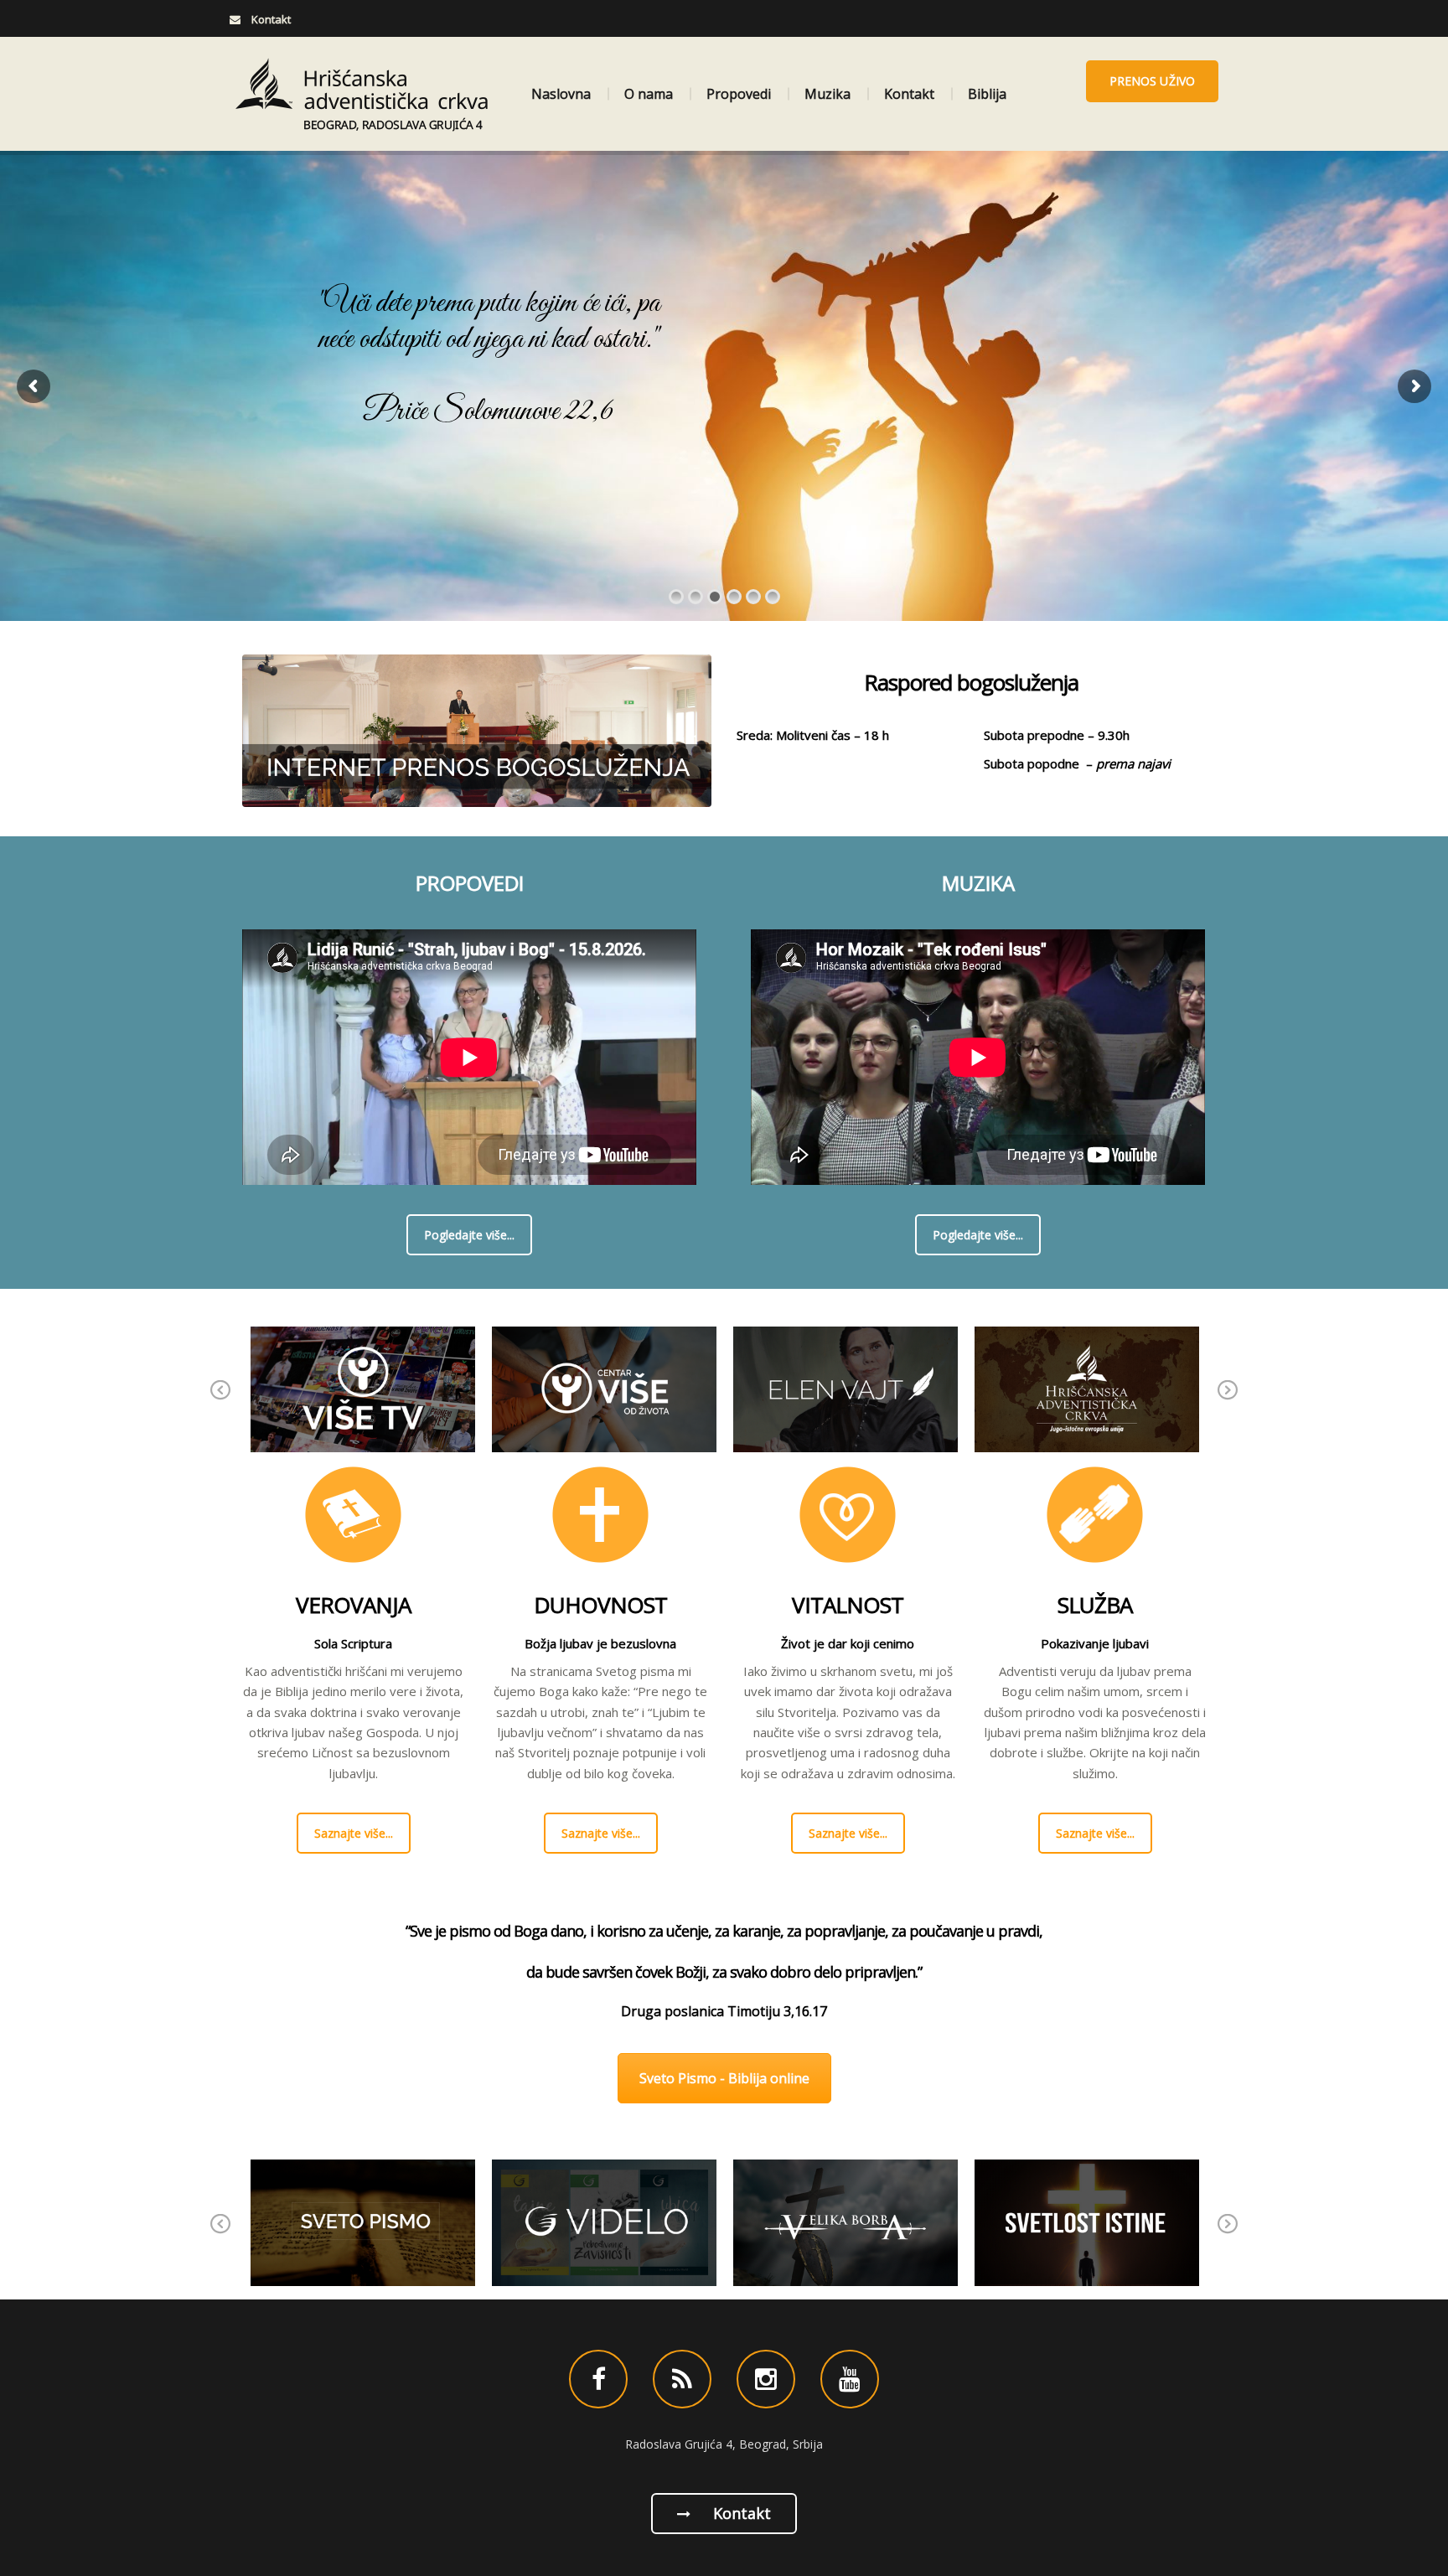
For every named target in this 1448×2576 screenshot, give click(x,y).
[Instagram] (766, 2379)
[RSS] (682, 2379)
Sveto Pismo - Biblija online (724, 2078)
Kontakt (909, 94)
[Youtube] (850, 2379)
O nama (649, 94)
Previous (221, 1402)
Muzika (827, 94)
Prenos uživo (1152, 81)
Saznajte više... (354, 1833)
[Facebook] (598, 2379)
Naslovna (561, 94)
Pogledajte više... (469, 1235)
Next (1228, 1402)
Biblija (987, 94)
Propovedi (739, 94)
